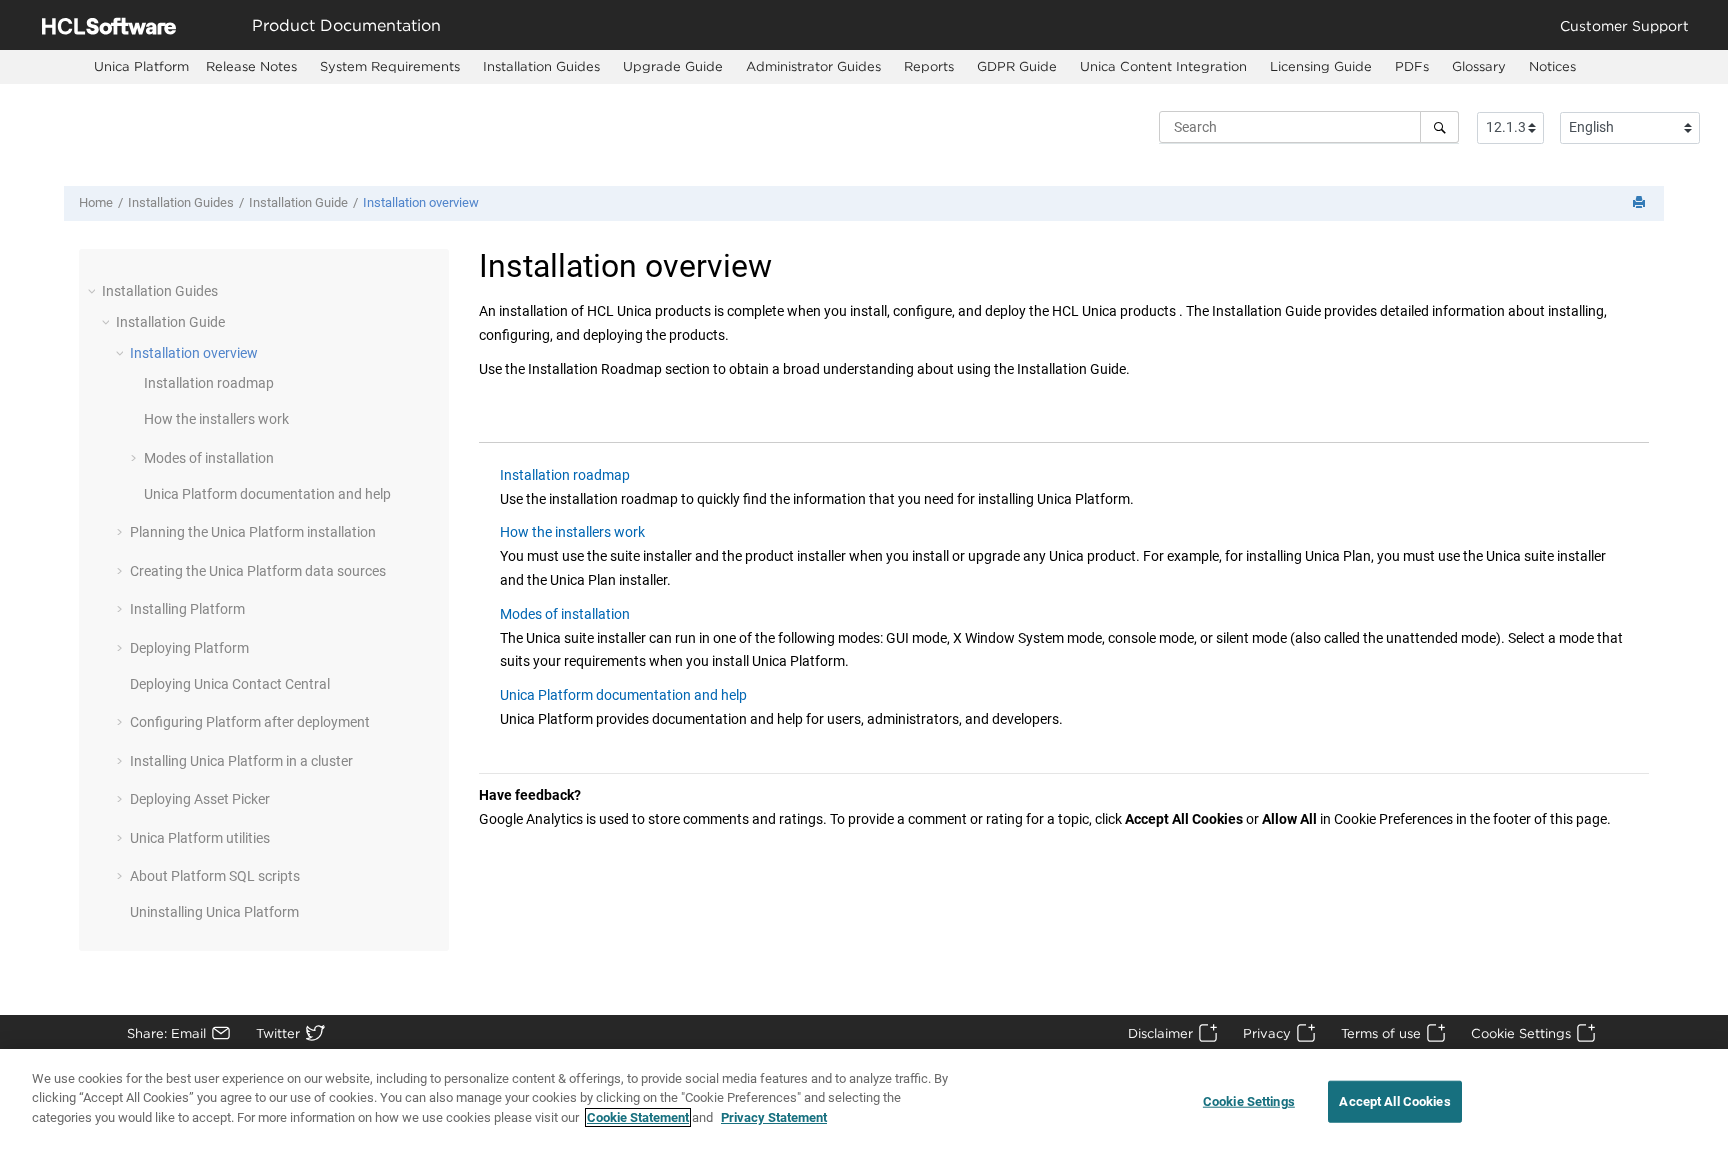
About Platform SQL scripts (215, 876)
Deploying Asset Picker (200, 799)
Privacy (1267, 1033)
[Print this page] (1641, 203)
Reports (929, 66)
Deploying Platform (189, 648)
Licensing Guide (1321, 66)
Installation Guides (541, 66)
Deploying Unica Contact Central (230, 684)
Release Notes (251, 66)
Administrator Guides (813, 66)
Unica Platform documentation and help (267, 494)
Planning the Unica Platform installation (253, 532)
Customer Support (1624, 25)
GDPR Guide (1017, 66)
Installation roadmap (209, 383)
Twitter (278, 1033)
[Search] (1439, 127)
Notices (1552, 66)
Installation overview (421, 202)
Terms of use (1381, 1033)
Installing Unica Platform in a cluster (241, 761)
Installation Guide (298, 202)
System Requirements (390, 66)
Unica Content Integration (1163, 66)
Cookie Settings (1521, 1033)
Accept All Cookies (1394, 1101)
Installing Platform (187, 609)
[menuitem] (141, 66)
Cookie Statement (638, 1117)
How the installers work (216, 419)
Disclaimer (1160, 1033)
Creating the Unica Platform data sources (258, 571)
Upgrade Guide (673, 66)
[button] (94, 291)
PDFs (1412, 66)
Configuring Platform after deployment (250, 722)
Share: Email (166, 1033)
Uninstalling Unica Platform (214, 912)
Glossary (1479, 66)
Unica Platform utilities (200, 838)
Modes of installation (209, 458)
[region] (864, 1100)
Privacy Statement (774, 1117)
